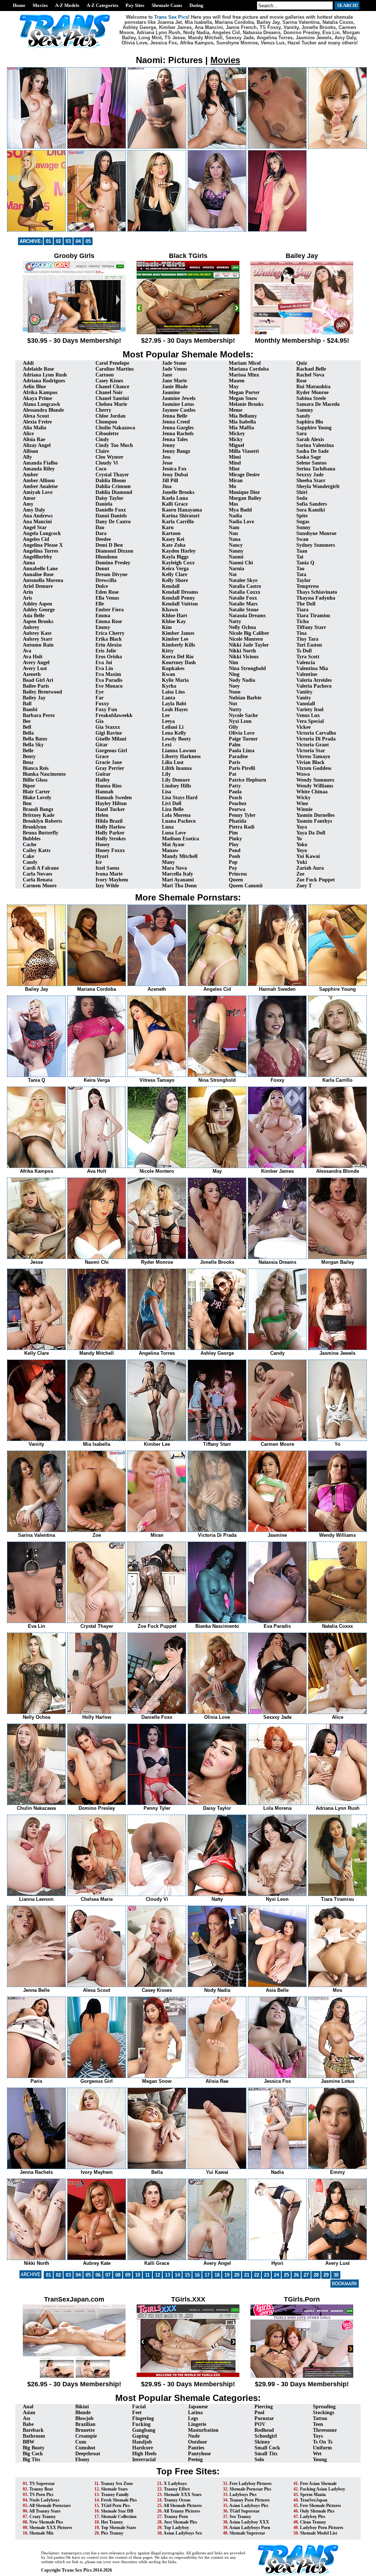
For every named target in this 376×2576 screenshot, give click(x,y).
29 (326, 2275)
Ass (26, 2418)
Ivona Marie (109, 874)
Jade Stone (174, 363)
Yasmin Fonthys (314, 821)
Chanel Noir (109, 392)
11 (147, 2275)
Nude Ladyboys (44, 2500)
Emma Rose (109, 621)
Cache (30, 845)
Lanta (169, 698)
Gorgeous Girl (111, 751)
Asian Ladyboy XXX (249, 2522)
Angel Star (35, 527)
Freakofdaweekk (114, 715)
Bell (27, 727)
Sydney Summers (316, 545)
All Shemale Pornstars (50, 2506)
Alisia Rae (34, 439)
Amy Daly (34, 510)
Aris (27, 598)
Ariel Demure (38, 586)
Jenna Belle (175, 416)
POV (260, 2424)
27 (306, 2275)
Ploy (234, 845)
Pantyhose (199, 2454)
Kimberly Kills (178, 645)
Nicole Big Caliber (249, 633)
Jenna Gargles (178, 428)
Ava (27, 651)
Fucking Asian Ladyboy (323, 2489)
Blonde (83, 2413)
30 (336, 2275)
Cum (81, 2442)
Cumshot (85, 2448)
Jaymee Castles (179, 410)
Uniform (322, 2448)
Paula (235, 792)
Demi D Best (109, 545)
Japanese (198, 2407)
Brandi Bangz (38, 809)
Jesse (167, 463)
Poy (233, 868)
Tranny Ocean (177, 2500)
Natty (235, 621)
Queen (236, 880)
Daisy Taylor (109, 498)
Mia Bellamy (243, 416)
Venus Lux (308, 715)
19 (227, 2275)
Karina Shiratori (181, 516)
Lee (166, 715)
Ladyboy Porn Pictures (322, 2528)
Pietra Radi (242, 827)
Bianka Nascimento (44, 774)
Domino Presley (113, 563)
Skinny (262, 2442)
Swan (302, 539)
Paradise (238, 756)
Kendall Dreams (180, 592)
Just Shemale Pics (180, 2522)
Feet (137, 2413)
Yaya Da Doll (311, 833)
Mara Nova (174, 868)
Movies (40, 5)
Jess (166, 457)
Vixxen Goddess (314, 768)
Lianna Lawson (179, 751)
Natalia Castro (245, 586)
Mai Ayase (173, 845)
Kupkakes (173, 668)
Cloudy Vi (107, 463)
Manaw (170, 850)
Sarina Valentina (315, 445)
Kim (167, 627)
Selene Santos (311, 463)
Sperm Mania (313, 2495)
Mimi (235, 457)
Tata (301, 574)
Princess (238, 874)
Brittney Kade (39, 815)
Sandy (303, 416)
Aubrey (31, 627)
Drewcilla (106, 580)
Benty (29, 756)
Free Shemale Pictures (321, 2506)
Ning (234, 674)
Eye (100, 692)
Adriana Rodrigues (44, 381)
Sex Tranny (240, 2517)
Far (100, 698)
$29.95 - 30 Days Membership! (188, 2384)
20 (237, 2275)
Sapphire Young (314, 428)
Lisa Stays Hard (180, 798)
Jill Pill (170, 481)
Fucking (141, 2424)
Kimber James (178, 633)
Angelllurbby (37, 557)
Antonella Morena (43, 580)
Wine (302, 803)
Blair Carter (36, 792)
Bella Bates (35, 739)
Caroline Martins (115, 369)
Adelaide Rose (38, 369)
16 (197, 2275)
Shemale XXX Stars (183, 2495)
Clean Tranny (313, 2522)
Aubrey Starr (38, 639)
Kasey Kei (173, 539)
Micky (236, 439)
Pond (235, 850)
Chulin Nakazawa (115, 428)
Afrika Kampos (40, 392)
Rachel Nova (310, 375)
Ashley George (39, 610)
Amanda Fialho (40, 463)
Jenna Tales (175, 439)
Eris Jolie (106, 651)
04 (78, 241)
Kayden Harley (179, 551)
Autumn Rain (38, 645)
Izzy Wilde (107, 886)
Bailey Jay (34, 698)
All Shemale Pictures (183, 2506)
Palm (235, 745)
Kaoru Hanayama (182, 510)
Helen (102, 815)
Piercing (264, 2407)
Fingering (143, 2418)
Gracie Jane (109, 762)
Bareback (33, 2430)
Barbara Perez (39, 715)
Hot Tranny (112, 2522)
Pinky (235, 839)
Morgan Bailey (245, 498)
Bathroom (34, 2436)
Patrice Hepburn (247, 780)
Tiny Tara (307, 639)
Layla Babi (174, 704)
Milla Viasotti (244, 451)
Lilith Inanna (177, 768)
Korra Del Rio (178, 657)
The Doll (306, 604)
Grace (102, 756)
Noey (234, 686)
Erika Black (109, 639)
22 (257, 2275)
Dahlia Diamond (114, 492)
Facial (139, 2407)
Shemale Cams (167, 5)
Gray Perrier (110, 768)
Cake (28, 856)
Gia (100, 721)
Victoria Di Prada (316, 739)
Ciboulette (107, 434)
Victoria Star (311, 751)
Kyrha (169, 686)
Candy (30, 862)
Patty (235, 786)
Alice (28, 434)
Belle (28, 751)
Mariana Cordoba (249, 369)
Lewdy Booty (176, 739)
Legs (193, 2418)
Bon (27, 803)
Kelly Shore (175, 580)
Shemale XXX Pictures (51, 2528)
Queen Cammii (246, 886)
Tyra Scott (308, 657)
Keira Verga (175, 569)
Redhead (264, 2430)
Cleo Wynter (109, 457)
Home (19, 5)
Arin (28, 592)
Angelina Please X (43, 545)
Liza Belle (173, 809)
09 (128, 2275)
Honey (103, 845)
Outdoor (198, 2442)
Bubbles (32, 839)
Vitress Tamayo (313, 756)
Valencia (306, 663)
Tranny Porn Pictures (250, 2500)
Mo (232, 486)
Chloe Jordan (111, 416)
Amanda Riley (39, 469)
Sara (301, 434)
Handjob (142, 2442)
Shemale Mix (41, 2533)
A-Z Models (67, 5)
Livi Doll (172, 803)
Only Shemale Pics (317, 2511)
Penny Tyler (242, 815)
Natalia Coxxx (245, 592)
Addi (28, 363)
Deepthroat (88, 2454)
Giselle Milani (111, 739)
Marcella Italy (178, 874)
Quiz (302, 363)
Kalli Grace (175, 504)
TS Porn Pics (41, 2495)
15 (187, 2275)
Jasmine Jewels (179, 398)
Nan (233, 533)
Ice (99, 862)
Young (320, 2459)
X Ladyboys (175, 2484)
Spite (302, 516)
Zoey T (304, 886)
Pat (233, 774)
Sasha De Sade (312, 451)
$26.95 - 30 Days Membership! (74, 2384)
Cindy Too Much (114, 445)
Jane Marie (174, 381)
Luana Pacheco (179, 821)
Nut (233, 704)
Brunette (85, 2430)
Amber (30, 475)
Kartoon (171, 533)
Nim (234, 663)
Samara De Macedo (318, 404)
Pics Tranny (112, 2533)
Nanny (236, 551)
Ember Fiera (110, 610)
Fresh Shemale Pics (119, 2500)
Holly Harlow (111, 827)
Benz (28, 762)
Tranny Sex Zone (117, 2484)
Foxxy (102, 704)
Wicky (303, 798)
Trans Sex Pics (77, 2570)
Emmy (103, 627)
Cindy (102, 439)
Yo (299, 839)
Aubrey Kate (37, 633)
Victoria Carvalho (316, 733)
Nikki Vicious (244, 657)
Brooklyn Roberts (42, 821)
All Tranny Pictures (182, 2511)
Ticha (303, 621)
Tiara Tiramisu (313, 616)
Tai (300, 557)
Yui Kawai (308, 856)
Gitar (102, 745)
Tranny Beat (41, 2489)
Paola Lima (242, 751)
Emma (103, 616)
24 (276, 2275)
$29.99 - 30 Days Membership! (302, 2384)
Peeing (195, 2459)
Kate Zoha (174, 545)
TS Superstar (42, 2484)
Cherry (103, 410)
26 (296, 2275)
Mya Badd (240, 510)
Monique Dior (244, 492)
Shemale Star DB (117, 2511)
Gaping (140, 2436)
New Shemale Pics (46, 2522)
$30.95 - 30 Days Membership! (74, 341)
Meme (236, 410)
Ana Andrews (38, 516)
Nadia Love (241, 522)
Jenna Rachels (178, 434)
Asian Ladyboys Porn (250, 2528)
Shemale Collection (119, 2517)
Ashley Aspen (37, 604)
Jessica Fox (174, 469)
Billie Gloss (35, 780)
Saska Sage (309, 457)
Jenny (169, 445)
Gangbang (144, 2430)
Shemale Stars (114, 2489)
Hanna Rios (109, 786)
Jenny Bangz (176, 451)
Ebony (82, 2459)
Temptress (308, 586)
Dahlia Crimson (113, 486)
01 (48, 241)
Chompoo (106, 422)
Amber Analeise (40, 486)
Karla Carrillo (178, 522)
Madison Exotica (180, 839)
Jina (167, 486)
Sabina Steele (311, 398)
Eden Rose (107, 592)
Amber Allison (39, 481)
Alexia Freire (37, 422)
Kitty (168, 651)
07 (108, 2275)
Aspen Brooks (38, 621)
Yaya (302, 827)
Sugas (303, 522)
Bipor (29, 786)
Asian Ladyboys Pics (249, 2506)
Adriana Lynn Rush (45, 375)
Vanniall (306, 704)
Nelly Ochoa (242, 627)
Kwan (169, 674)
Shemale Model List (319, 2533)
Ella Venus (107, 598)
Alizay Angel (37, 445)
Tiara (302, 610)
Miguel (236, 445)
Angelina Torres (40, 551)
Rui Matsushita (313, 387)
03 (68, 241)
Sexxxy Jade (310, 475)
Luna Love (174, 833)
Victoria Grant (313, 745)
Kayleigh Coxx (178, 563)
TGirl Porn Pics (115, 2506)
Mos (233, 504)
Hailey (103, 780)
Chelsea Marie (111, 404)
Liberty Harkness (181, 756)
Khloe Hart (175, 616)
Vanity (304, 698)
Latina (195, 2413)
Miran (236, 481)
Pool (259, 2413)
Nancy (236, 545)
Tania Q (305, 563)
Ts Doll (304, 651)
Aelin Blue (34, 387)
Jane (167, 375)
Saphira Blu (310, 422)
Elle (100, 604)
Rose (301, 381)
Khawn (170, 610)
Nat (233, 574)
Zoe (300, 874)
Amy (28, 504)
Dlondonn (106, 557)
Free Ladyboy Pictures (251, 2484)
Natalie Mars (243, 604)
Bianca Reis (36, 768)
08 (118, 2275)
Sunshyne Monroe (316, 533)
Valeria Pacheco (314, 686)
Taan (302, 551)
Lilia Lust (173, 762)
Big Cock (33, 2454)
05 (88, 241)
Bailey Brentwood (42, 692)
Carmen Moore (40, 886)
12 (158, 2275)
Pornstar (264, 2418)
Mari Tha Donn (179, 886)
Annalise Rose (38, 574)
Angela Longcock (42, 533)
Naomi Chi (241, 563)
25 (286, 2275)
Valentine (307, 674)
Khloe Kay (174, 621)
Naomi (236, 557)
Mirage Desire (244, 475)
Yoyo (302, 850)
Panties (196, 2448)
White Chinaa (312, 792)
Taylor (303, 580)
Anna (29, 563)
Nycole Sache (243, 715)
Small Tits (266, 2454)
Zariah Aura (310, 868)
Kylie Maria (175, 680)
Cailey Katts (37, 850)
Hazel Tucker (110, 809)
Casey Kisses (109, 381)
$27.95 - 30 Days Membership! (188, 341)
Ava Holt (33, 657)
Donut (102, 569)
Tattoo (320, 2418)
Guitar (103, 774)
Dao (100, 527)
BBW (29, 2442)
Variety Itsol (310, 710)
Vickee (303, 727)
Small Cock (267, 2448)
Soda (302, 498)
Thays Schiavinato (317, 592)
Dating (196, 5)
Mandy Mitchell (180, 856)
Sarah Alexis (310, 439)
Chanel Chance (112, 387)
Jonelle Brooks (178, 492)
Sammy (305, 410)
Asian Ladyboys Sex (183, 2533)
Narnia (236, 569)
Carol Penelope (112, 363)
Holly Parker (110, 833)
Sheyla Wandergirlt (318, 486)
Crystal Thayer (112, 475)
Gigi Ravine (109, 733)
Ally (27, 457)
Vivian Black (310, 762)
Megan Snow (243, 398)
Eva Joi (104, 663)
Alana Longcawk (41, 404)
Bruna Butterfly (41, 833)
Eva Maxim (108, 674)
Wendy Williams (315, 786)
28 (316, 2275)
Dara (101, 533)
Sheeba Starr (311, 481)
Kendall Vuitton (180, 604)
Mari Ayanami (178, 880)
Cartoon (105, 375)
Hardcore (143, 2448)
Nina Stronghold (247, 668)
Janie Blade (175, 387)
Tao (300, 569)
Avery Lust (35, 668)
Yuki (302, 862)
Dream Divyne (111, 574)
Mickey (237, 434)
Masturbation (203, 2430)
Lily (166, 774)
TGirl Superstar (245, 2511)
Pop (233, 862)
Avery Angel (36, 663)
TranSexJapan (314, 2500)
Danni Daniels (111, 516)
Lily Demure (176, 780)
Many (168, 862)
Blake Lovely (37, 798)
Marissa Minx (244, 375)
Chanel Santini (112, 398)
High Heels (144, 2454)
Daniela (104, 504)
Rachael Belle (311, 369)
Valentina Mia (312, 668)
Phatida (238, 821)
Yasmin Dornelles (315, 815)
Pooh (234, 856)
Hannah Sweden (114, 798)
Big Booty (34, 2448)
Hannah (104, 792)
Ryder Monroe (312, 392)
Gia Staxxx (108, 727)
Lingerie (197, 2424)
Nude (194, 2436)
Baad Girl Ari (38, 680)
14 (177, 2275)
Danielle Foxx (111, 510)
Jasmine (171, 392)
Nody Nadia (242, 680)
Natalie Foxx (243, 598)
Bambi (30, 710)
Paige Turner (243, 739)
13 (167, 2275)
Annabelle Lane (40, 569)
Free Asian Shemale (318, 2484)
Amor (29, 498)
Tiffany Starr (311, 627)
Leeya (168, 721)
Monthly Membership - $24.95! (302, 341)
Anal (28, 2407)
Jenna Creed (176, 422)
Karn (168, 527)
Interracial (144, 2459)
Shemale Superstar (247, 2533)
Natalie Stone (244, 610)
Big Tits (31, 2459)
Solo (259, 2459)
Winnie (304, 809)
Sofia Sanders (312, 504)
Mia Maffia (241, 428)
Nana (235, 539)
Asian (29, 2413)
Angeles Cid (36, 539)
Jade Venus (174, 369)
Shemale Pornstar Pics (250, 2489)
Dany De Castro (113, 522)
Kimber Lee (175, 639)
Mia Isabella (242, 422)
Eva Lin (104, 668)
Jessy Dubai (175, 475)
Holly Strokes (111, 839)
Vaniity (304, 692)
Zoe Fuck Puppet (316, 880)
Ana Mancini (37, 522)
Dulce (102, 586)
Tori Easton (309, 645)
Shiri (302, 492)
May (234, 387)
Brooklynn (35, 827)
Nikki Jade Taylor (249, 645)
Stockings (323, 2413)
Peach (235, 798)
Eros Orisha (109, 657)
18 (217, 2275)
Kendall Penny (178, 598)
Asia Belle (34, 616)
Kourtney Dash (179, 663)
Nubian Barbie (245, 698)
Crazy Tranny (43, 2517)
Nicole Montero (246, 639)
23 (267, 2275)
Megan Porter (244, 392)
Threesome (325, 2430)
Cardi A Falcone (41, 868)
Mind (235, 463)
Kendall (171, 586)
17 (207, 2275)
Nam (234, 527)
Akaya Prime (37, 398)
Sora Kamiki (311, 510)
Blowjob (84, 2418)
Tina (301, 633)
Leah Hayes (175, 710)
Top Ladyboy (176, 2528)
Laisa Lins (173, 692)
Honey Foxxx (110, 850)
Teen (318, 2424)
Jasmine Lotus (178, 404)
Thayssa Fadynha (316, 598)
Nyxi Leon (240, 721)
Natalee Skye (243, 580)
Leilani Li (173, 727)
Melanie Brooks (246, 404)
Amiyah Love (38, 492)
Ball (27, 704)
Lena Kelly (174, 733)
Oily (234, 727)
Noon (235, 692)
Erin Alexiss (109, 645)
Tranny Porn (176, 2517)
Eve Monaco (109, 686)
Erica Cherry (110, 633)
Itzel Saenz (107, 868)
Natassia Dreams (247, 616)
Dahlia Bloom (111, 481)
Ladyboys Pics (243, 2495)
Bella (28, 733)
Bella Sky (33, 745)
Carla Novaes (37, 874)
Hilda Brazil (109, 821)
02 (58, 241)
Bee (27, 721)
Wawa (303, 774)
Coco (101, 469)
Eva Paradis (109, 680)
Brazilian (85, 2424)
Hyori (102, 856)
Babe (28, 2424)
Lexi (167, 745)
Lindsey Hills (176, 786)
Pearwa (237, 809)
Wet (317, 2454)
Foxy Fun (106, 710)
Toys (318, 2436)
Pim (233, 833)
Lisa (167, 792)
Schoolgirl (266, 2436)
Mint (234, 469)
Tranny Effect (177, 2489)
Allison (30, 451)
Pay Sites (135, 5)
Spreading (324, 2407)
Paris (234, 762)
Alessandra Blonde (43, 410)
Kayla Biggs (175, 557)
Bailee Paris (36, 686)
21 (247, 2275)
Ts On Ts (323, 2442)
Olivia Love (242, 733)
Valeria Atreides (314, 680)
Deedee (103, 539)
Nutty (235, 710)
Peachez (238, 803)
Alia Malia (35, 428)
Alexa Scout (36, 416)
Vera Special (310, 721)
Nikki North (242, 651)
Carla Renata (38, 880)
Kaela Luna (175, 498)
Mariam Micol (245, 363)
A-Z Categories (102, 5)
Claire (102, 451)
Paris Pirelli (242, 768)
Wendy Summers (315, 780)
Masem (237, 381)
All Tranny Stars (45, 2511)
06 (98, 2275)
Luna (168, 827)
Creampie (86, 2436)
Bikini (82, 2407)
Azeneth (32, 674)
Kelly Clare (175, 574)
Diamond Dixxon (114, 551)
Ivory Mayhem (112, 880)
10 (138, 2275)
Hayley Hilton (111, 803)
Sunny (303, 527)
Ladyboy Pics (313, 2517)
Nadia (235, 516)
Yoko (302, 845)
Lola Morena (176, 815)
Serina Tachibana (316, 469)
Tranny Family (115, 2495)
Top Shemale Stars (119, 2528)
